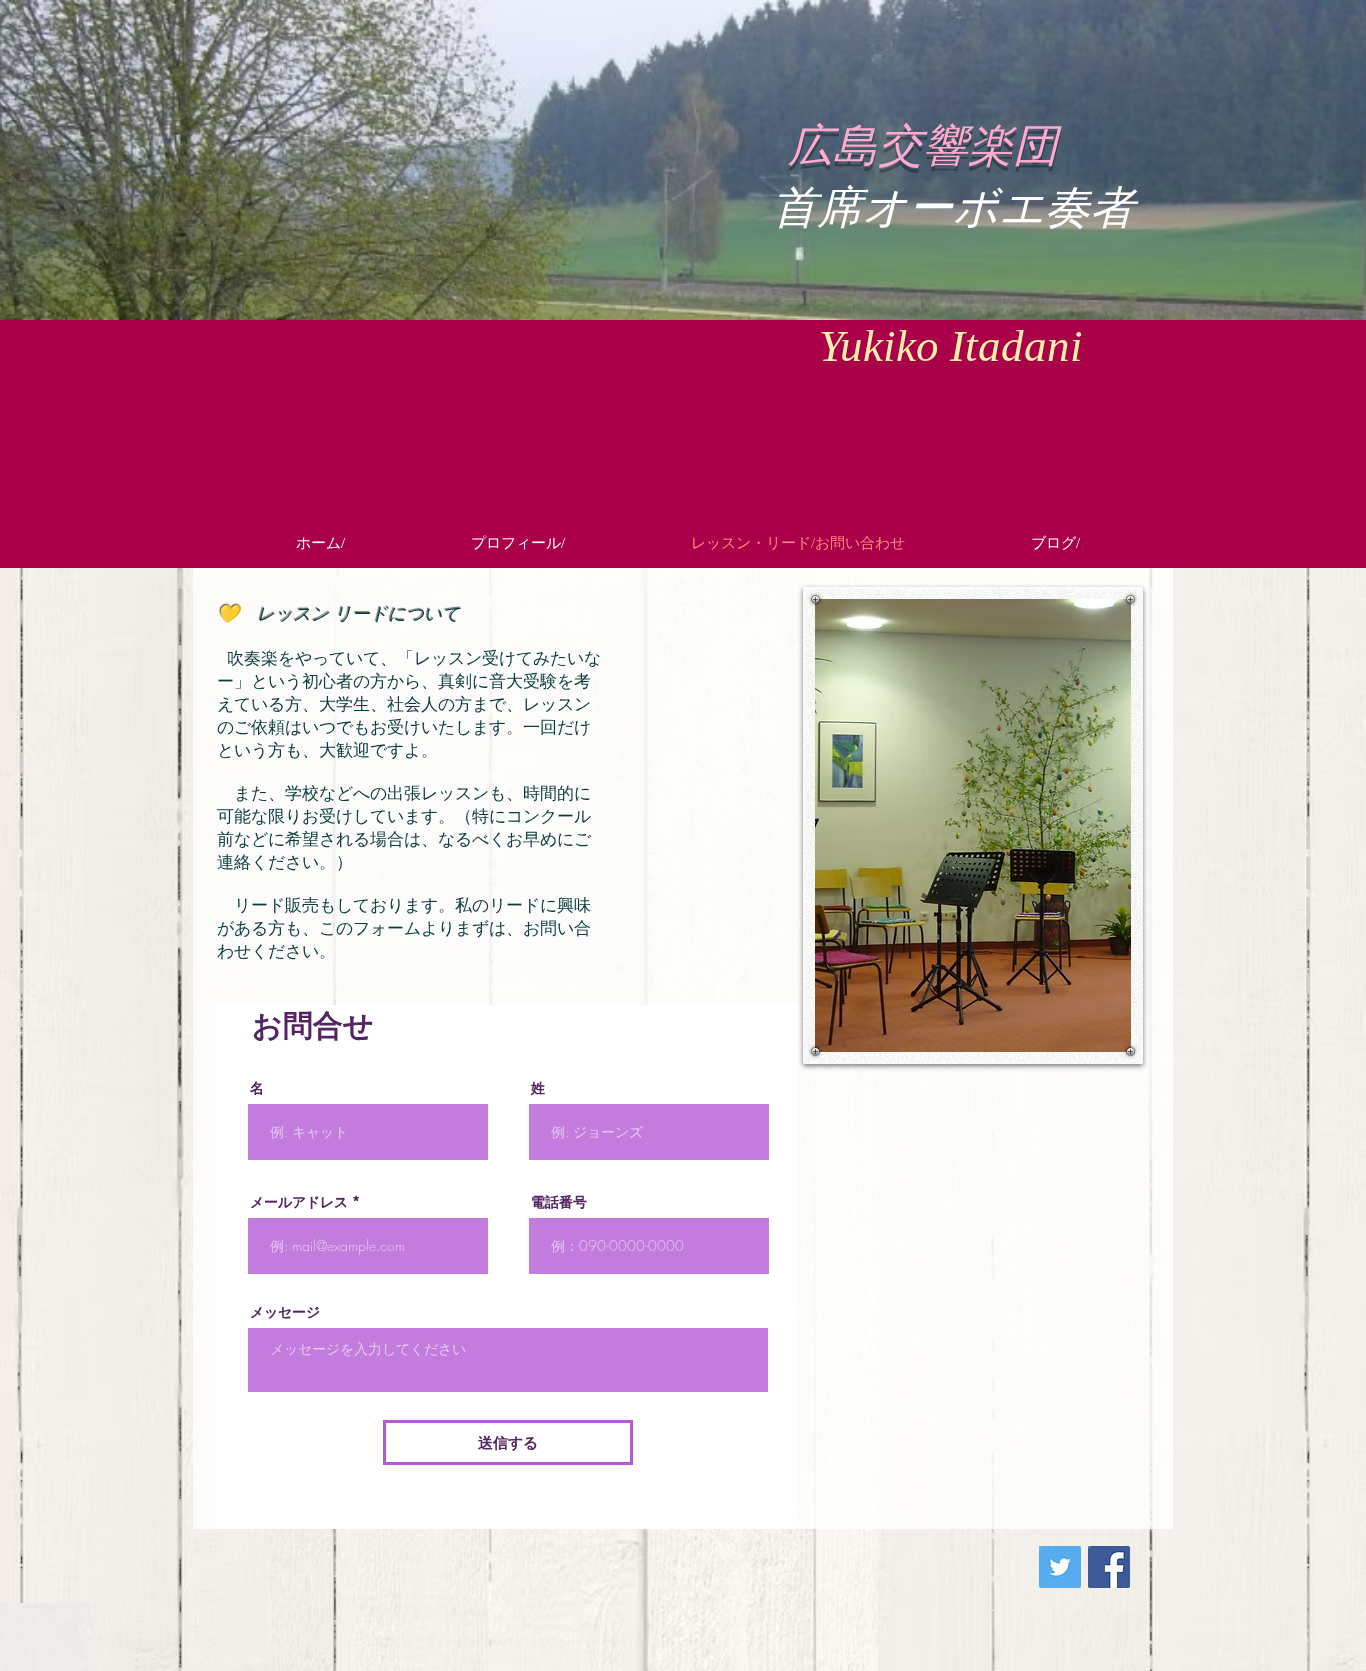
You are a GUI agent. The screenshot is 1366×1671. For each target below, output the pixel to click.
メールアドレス (299, 1202)
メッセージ (285, 1312)
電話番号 (559, 1202)
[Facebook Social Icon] (1109, 1567)
